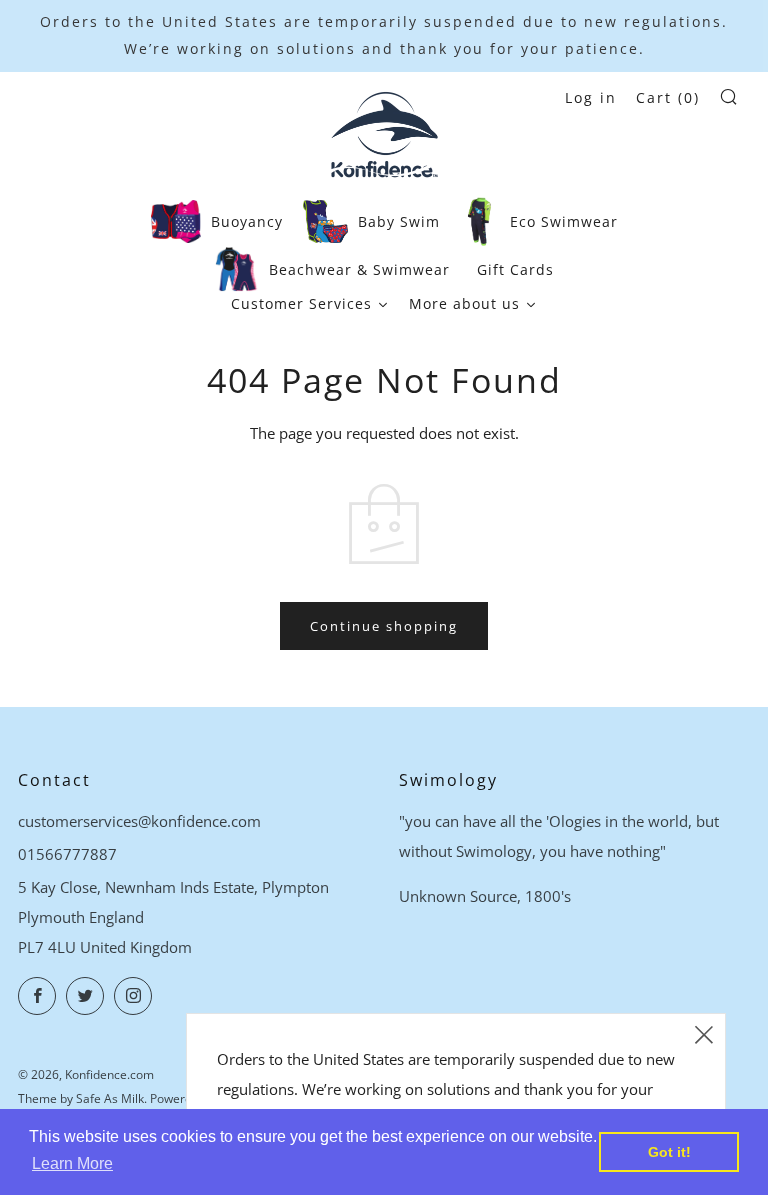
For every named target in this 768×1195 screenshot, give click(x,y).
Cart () (668, 97)
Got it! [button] (669, 1152)
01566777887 (67, 854)
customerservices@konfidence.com (139, 821)
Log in (591, 97)
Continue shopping (384, 626)
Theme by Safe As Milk (81, 1098)
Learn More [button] (72, 1163)
